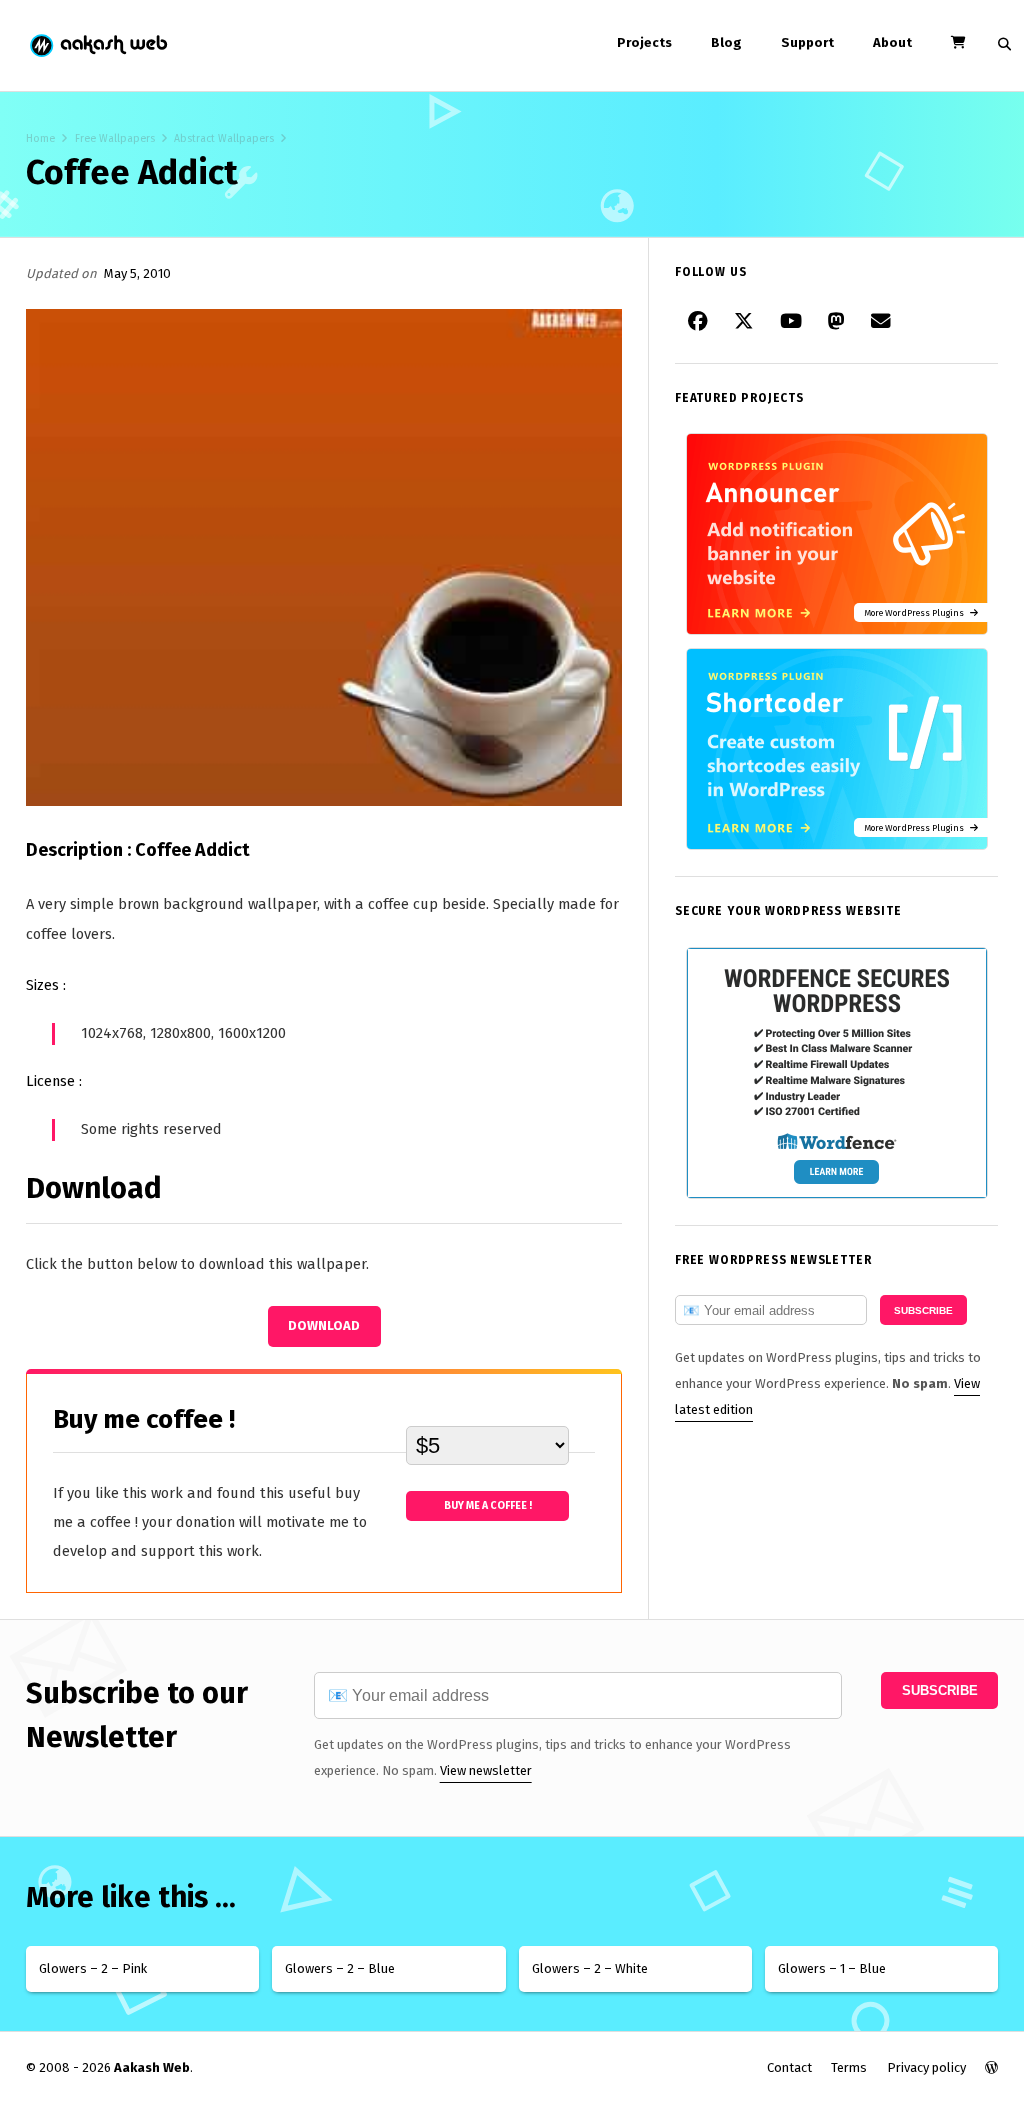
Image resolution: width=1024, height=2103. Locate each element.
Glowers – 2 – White (590, 1968)
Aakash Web (97, 45)
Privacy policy (926, 2067)
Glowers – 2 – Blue (340, 1968)
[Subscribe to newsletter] (881, 322)
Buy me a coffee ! (488, 1505)
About (892, 42)
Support (807, 42)
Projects (644, 42)
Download (324, 1325)
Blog (726, 42)
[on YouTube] (791, 322)
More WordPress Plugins (917, 612)
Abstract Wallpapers (224, 138)
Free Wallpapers (115, 138)
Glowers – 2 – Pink (93, 1968)
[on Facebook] (698, 322)
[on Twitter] (744, 322)
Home (40, 138)
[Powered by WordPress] (991, 2067)
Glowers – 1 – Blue (832, 1968)
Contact (789, 2067)
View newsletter (486, 1770)
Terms (849, 2067)
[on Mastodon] (836, 322)
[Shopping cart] (958, 42)
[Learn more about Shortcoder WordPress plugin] (837, 845)
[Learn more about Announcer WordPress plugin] (837, 630)
